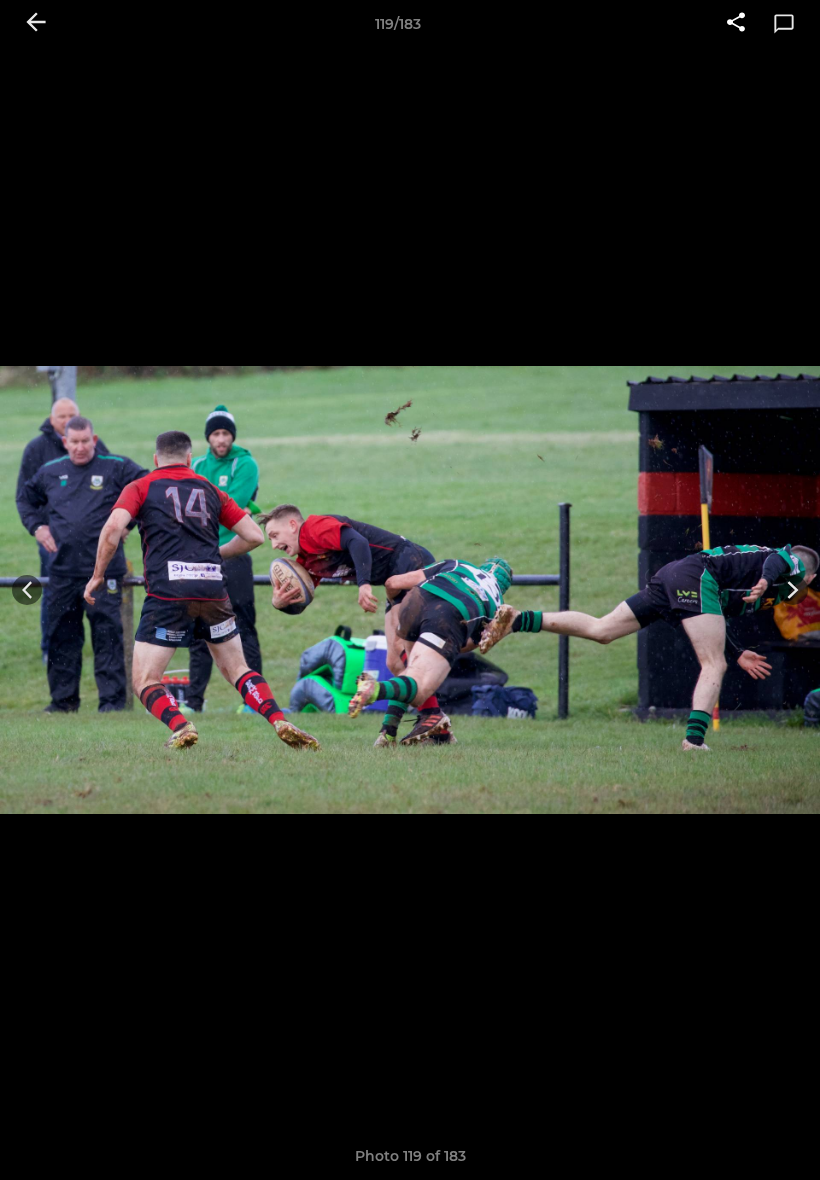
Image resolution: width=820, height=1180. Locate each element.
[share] (736, 24)
